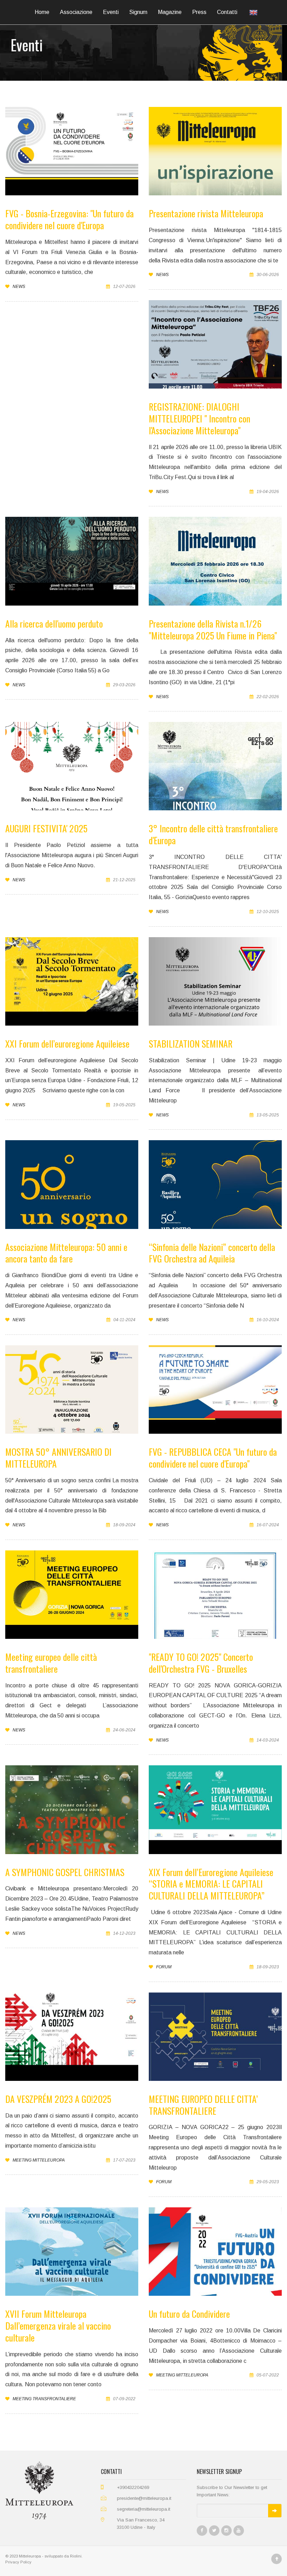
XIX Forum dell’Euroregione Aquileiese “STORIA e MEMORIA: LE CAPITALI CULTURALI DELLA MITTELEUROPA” (211, 1884)
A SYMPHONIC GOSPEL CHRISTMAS (65, 1872)
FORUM (163, 1967)
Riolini (76, 2556)
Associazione (76, 12)
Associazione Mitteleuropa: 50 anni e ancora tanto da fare (66, 1253)
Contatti (227, 12)
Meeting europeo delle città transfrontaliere (51, 1663)
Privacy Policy (18, 2562)
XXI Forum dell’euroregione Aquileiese (67, 1044)
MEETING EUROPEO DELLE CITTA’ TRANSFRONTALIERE (203, 2105)
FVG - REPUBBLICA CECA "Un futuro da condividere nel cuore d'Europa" (213, 1458)
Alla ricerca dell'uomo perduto (54, 624)
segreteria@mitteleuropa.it (143, 2509)
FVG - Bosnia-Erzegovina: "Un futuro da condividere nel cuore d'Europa (69, 219)
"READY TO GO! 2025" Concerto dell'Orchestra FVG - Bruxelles (201, 1663)
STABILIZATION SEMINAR (191, 1044)
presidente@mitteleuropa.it (144, 2498)
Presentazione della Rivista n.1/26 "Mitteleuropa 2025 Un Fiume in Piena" (213, 629)
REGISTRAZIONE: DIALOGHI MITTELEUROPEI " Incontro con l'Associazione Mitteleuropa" (199, 418)
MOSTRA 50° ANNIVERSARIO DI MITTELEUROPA (58, 1458)
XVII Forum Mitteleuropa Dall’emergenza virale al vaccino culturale (58, 2326)
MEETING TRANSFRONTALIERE (44, 2399)
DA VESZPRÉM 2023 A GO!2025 (58, 2099)
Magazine (170, 12)
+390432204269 (133, 2487)
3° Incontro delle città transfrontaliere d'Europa (213, 834)
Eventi (111, 12)
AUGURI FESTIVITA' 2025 (46, 828)
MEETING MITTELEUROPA (38, 2160)
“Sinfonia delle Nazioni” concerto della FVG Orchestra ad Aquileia (212, 1253)
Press (199, 12)
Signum (138, 12)
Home (42, 12)
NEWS (18, 287)
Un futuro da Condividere (189, 2314)
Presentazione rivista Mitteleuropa (206, 213)
